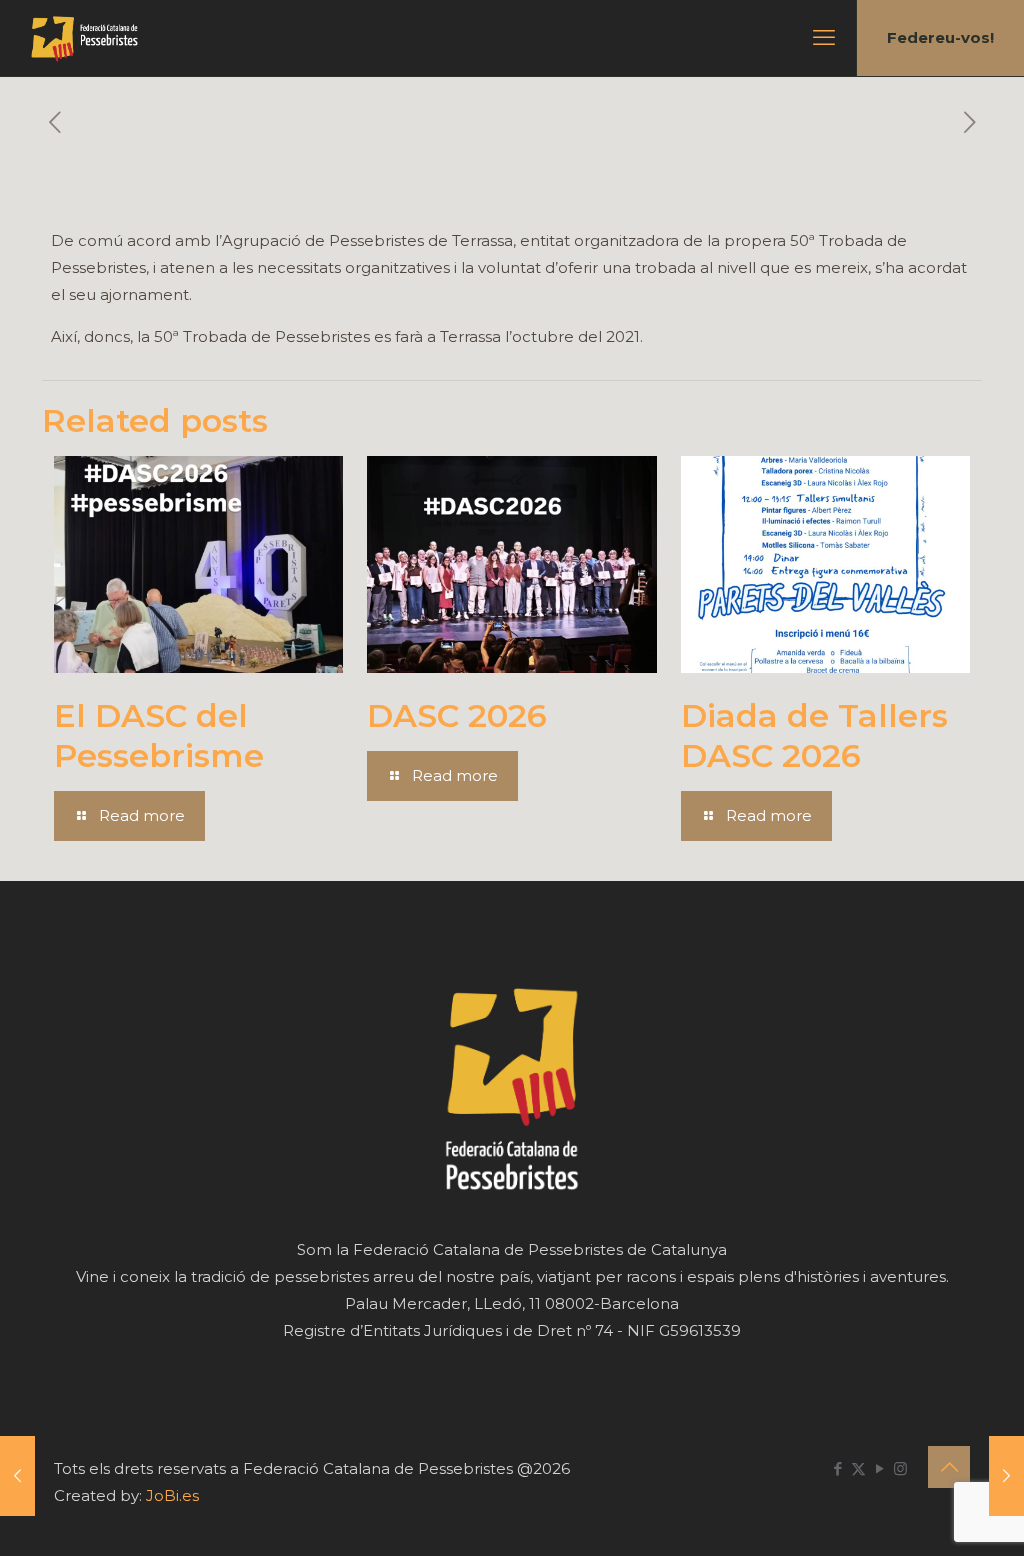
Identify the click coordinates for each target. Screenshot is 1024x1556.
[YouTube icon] (879, 1468)
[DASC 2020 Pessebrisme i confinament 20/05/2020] (1006, 1476)
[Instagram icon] (900, 1468)
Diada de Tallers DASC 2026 (814, 735)
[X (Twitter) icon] (858, 1468)
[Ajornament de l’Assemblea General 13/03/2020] (17, 1476)
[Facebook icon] (837, 1468)
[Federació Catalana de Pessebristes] (84, 38)
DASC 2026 (457, 715)
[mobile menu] (824, 38)
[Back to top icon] (949, 1467)
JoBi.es (172, 1495)
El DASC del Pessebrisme (159, 735)
